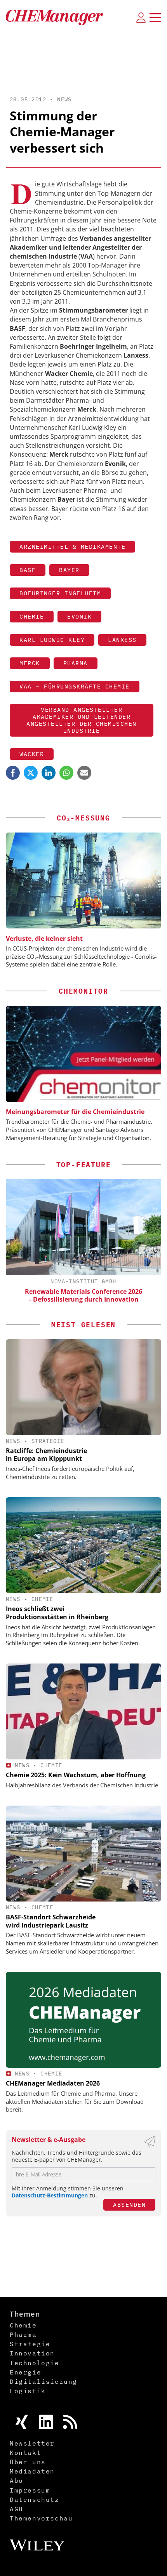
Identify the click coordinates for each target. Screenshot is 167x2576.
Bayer (69, 570)
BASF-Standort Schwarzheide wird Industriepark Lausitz (51, 1921)
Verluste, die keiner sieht (44, 939)
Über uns (28, 2462)
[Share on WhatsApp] (66, 773)
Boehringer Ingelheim (60, 593)
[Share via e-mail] (84, 773)
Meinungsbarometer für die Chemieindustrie (75, 1112)
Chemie (32, 616)
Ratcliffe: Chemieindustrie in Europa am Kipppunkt (46, 1455)
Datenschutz (35, 2500)
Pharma (76, 663)
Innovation (32, 2353)
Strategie (48, 1441)
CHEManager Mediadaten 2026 (53, 2083)
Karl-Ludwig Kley (52, 640)
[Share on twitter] (31, 773)
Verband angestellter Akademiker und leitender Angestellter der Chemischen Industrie (82, 720)
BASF (28, 570)
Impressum (30, 2490)
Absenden (129, 2205)
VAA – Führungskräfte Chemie (75, 686)
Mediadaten (32, 2471)
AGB (17, 2509)
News (64, 99)
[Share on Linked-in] (49, 773)
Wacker (32, 754)
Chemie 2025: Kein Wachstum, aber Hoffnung (76, 1775)
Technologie (35, 2363)
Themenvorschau (41, 2518)
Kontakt (25, 2453)
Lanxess (122, 640)
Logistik (28, 2391)
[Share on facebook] (13, 773)
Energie (25, 2372)
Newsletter (32, 2443)
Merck (30, 663)
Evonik (79, 616)
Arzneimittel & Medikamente (72, 547)
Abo (17, 2480)
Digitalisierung (43, 2381)
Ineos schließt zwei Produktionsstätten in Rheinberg (57, 1613)
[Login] (141, 17)
